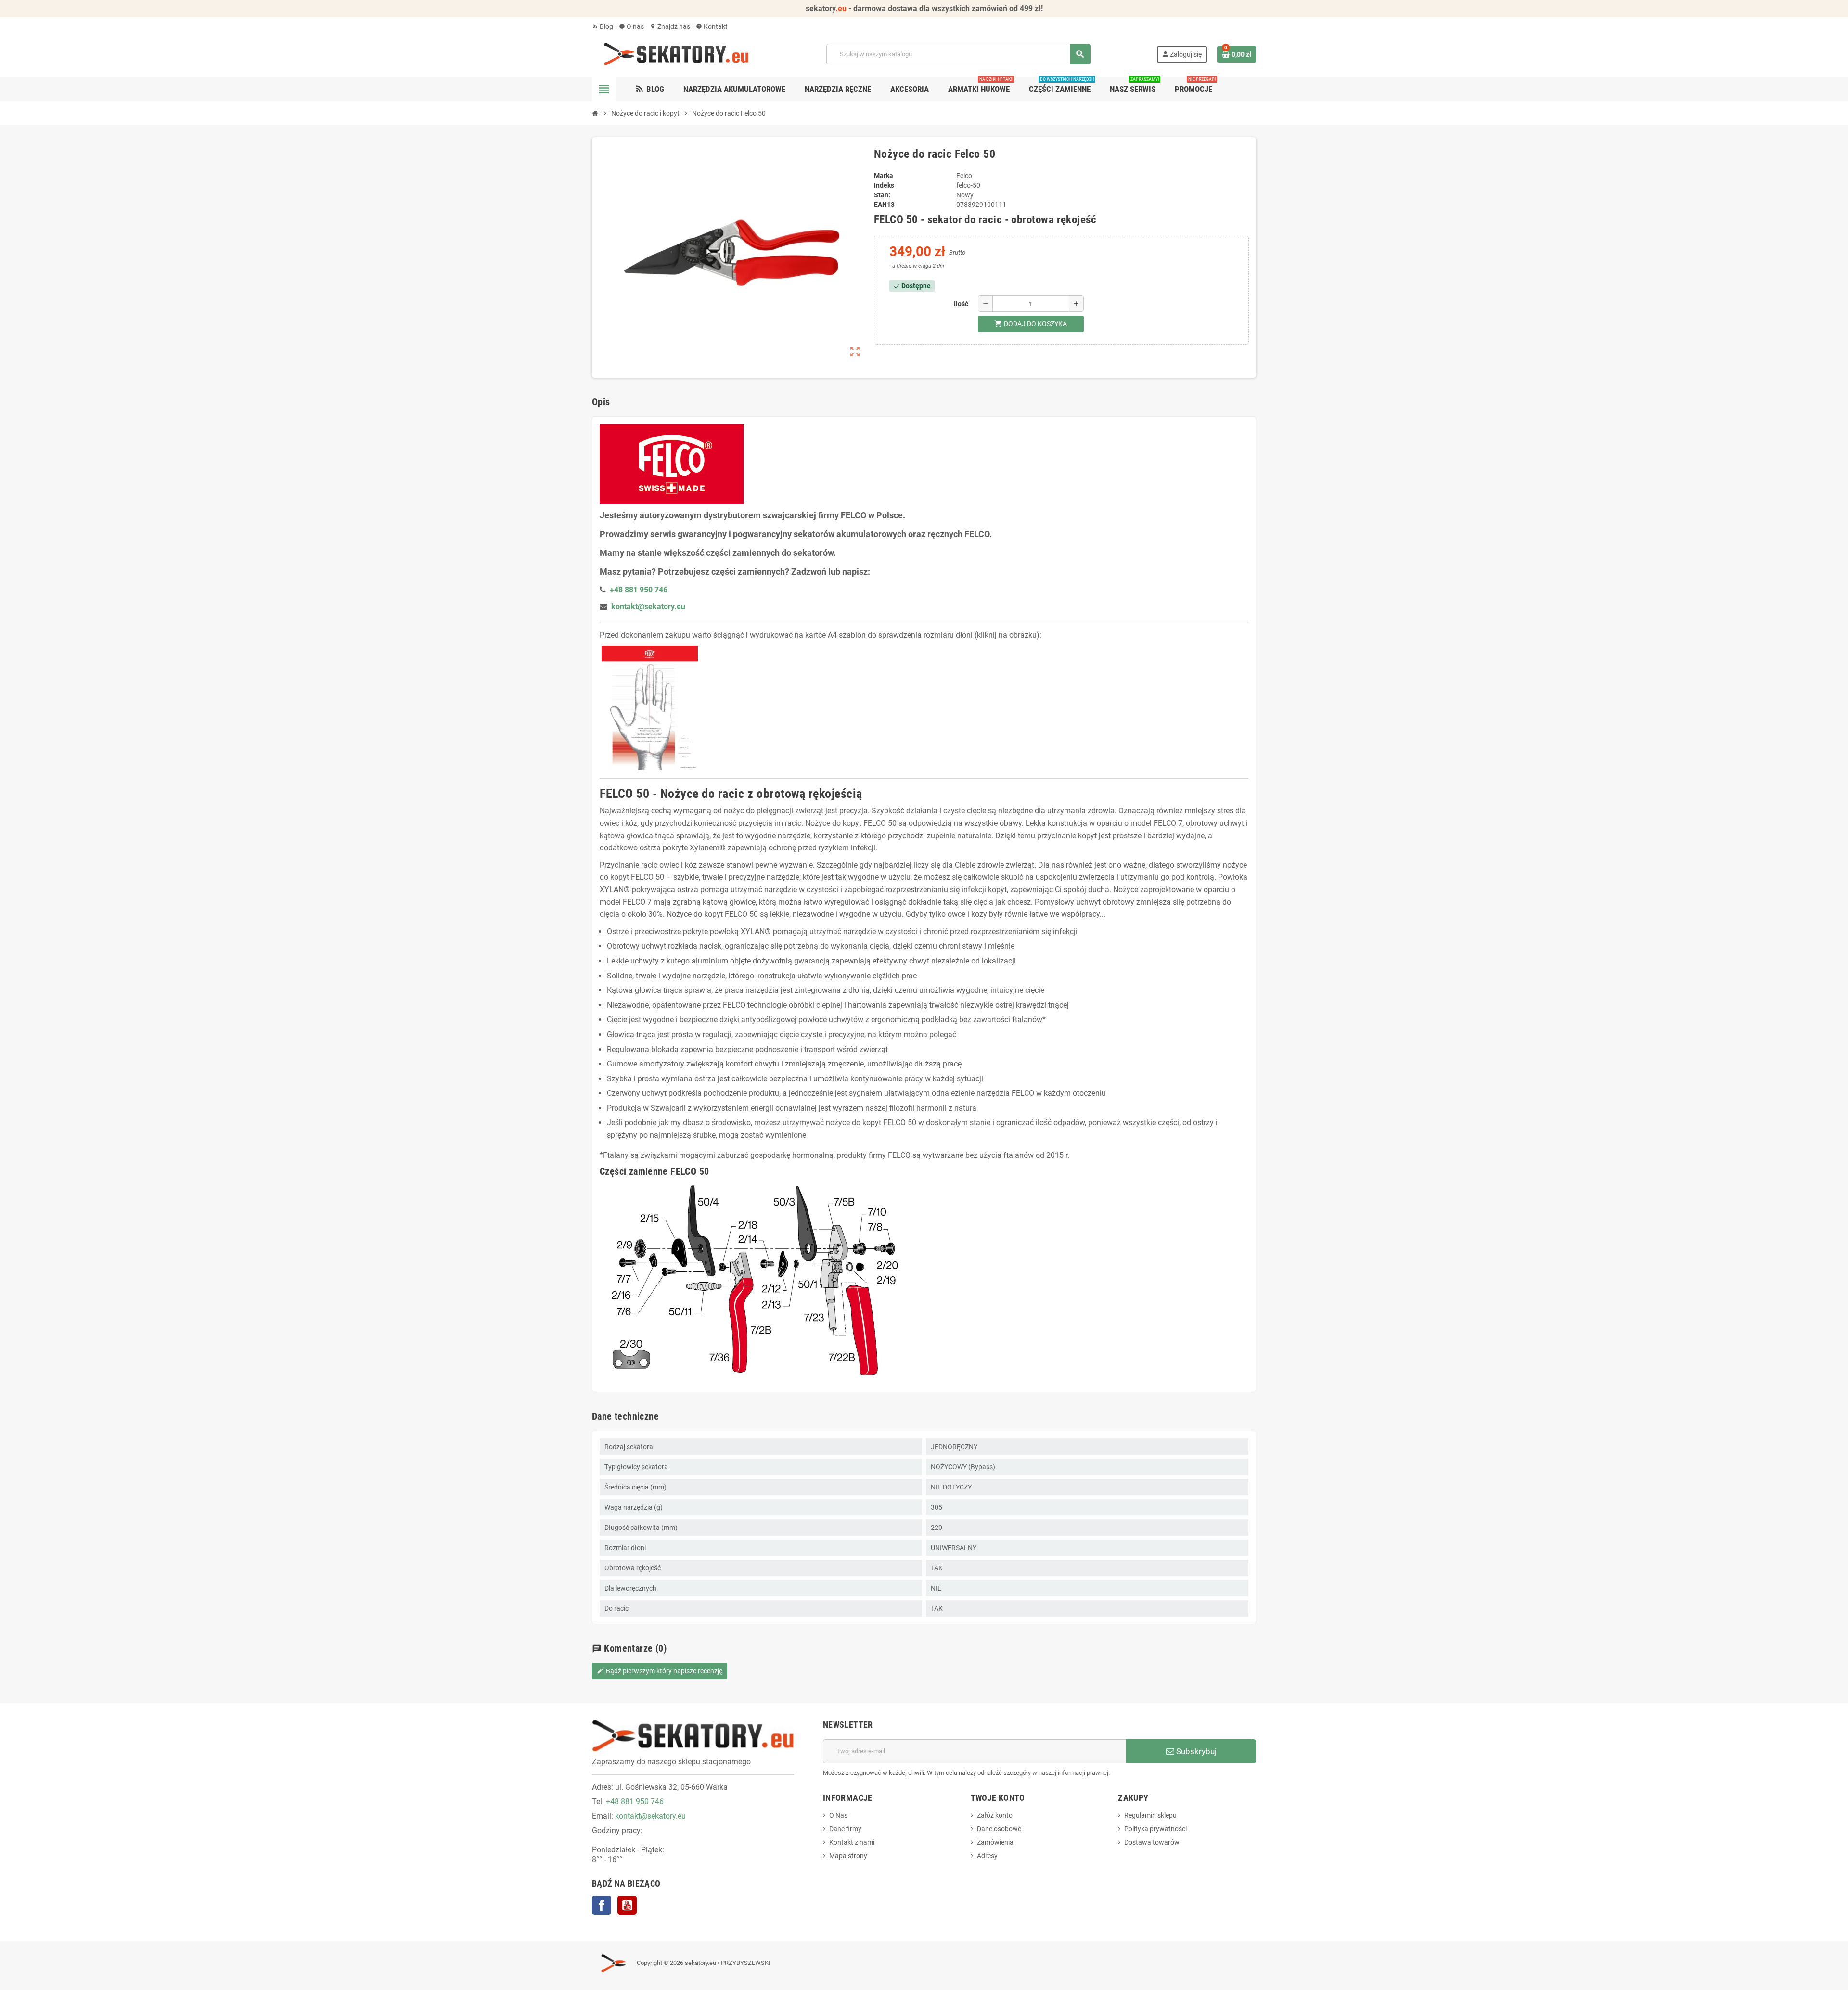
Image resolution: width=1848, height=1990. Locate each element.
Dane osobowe (999, 1829)
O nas (631, 26)
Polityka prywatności (1155, 1829)
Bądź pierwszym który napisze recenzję (660, 1671)
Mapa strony (848, 1856)
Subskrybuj (1195, 1751)
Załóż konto (995, 1815)
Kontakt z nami (852, 1842)
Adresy (987, 1856)
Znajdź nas (670, 26)
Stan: (882, 195)
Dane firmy (845, 1829)
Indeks (884, 185)
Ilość (961, 304)
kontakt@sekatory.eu (648, 607)
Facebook (602, 1905)
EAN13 (884, 205)
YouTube (627, 1905)
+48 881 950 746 (635, 1802)
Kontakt (712, 26)
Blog (603, 26)
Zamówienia (995, 1842)
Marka (884, 176)
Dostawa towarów (1152, 1842)
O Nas (838, 1815)
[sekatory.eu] (676, 53)
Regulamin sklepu (1150, 1815)
